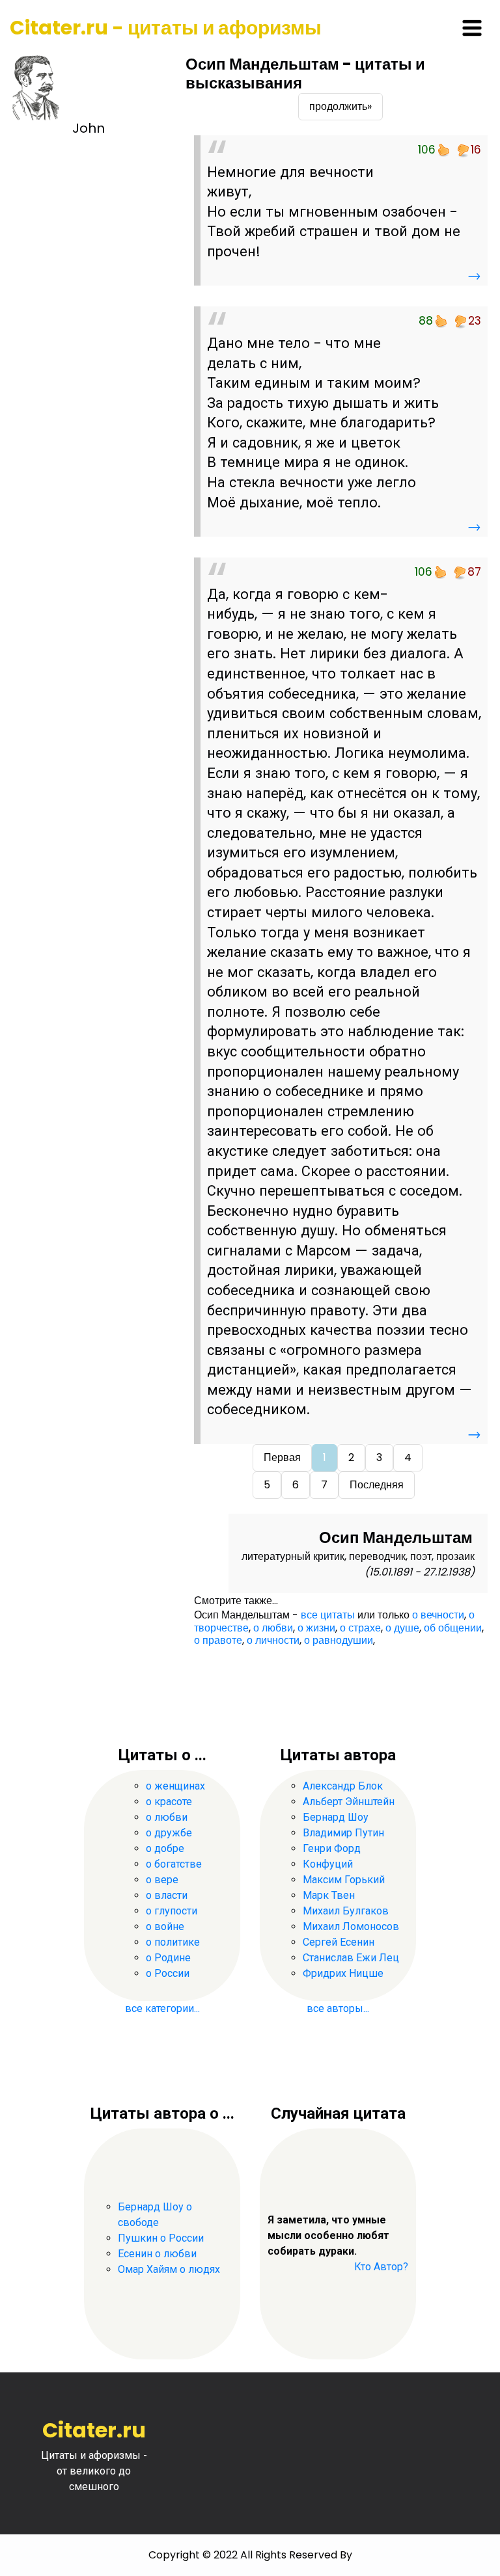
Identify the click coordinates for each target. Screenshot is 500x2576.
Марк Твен (329, 1895)
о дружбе (169, 1833)
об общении (453, 1628)
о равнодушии (339, 1640)
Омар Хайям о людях (169, 2269)
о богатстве (174, 1864)
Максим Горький (344, 1880)
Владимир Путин (343, 1833)
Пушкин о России (161, 2238)
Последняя (377, 1485)
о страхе (360, 1628)
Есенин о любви (157, 2254)
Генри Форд (332, 1848)
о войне (165, 1926)
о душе (402, 1628)
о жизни (316, 1628)
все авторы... (338, 2008)
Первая (282, 1457)
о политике (173, 1942)
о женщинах (175, 1786)
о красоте (169, 1802)
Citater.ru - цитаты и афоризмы (166, 28)
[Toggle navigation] (472, 28)
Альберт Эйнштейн (349, 1802)
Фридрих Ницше (343, 1973)
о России (168, 1973)
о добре (165, 1848)
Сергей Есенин (339, 1942)
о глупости (172, 1911)
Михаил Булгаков (346, 1911)
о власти (167, 1895)
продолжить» (340, 106)
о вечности (438, 1615)
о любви (273, 1628)
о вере (162, 1880)
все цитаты (328, 1615)
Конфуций (328, 1864)
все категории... (162, 2008)
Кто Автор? (381, 2267)
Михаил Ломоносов (351, 1926)
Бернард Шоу (336, 1817)
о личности (273, 1640)
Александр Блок (343, 1786)
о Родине (168, 1958)
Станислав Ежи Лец (351, 1958)
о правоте (218, 1640)
